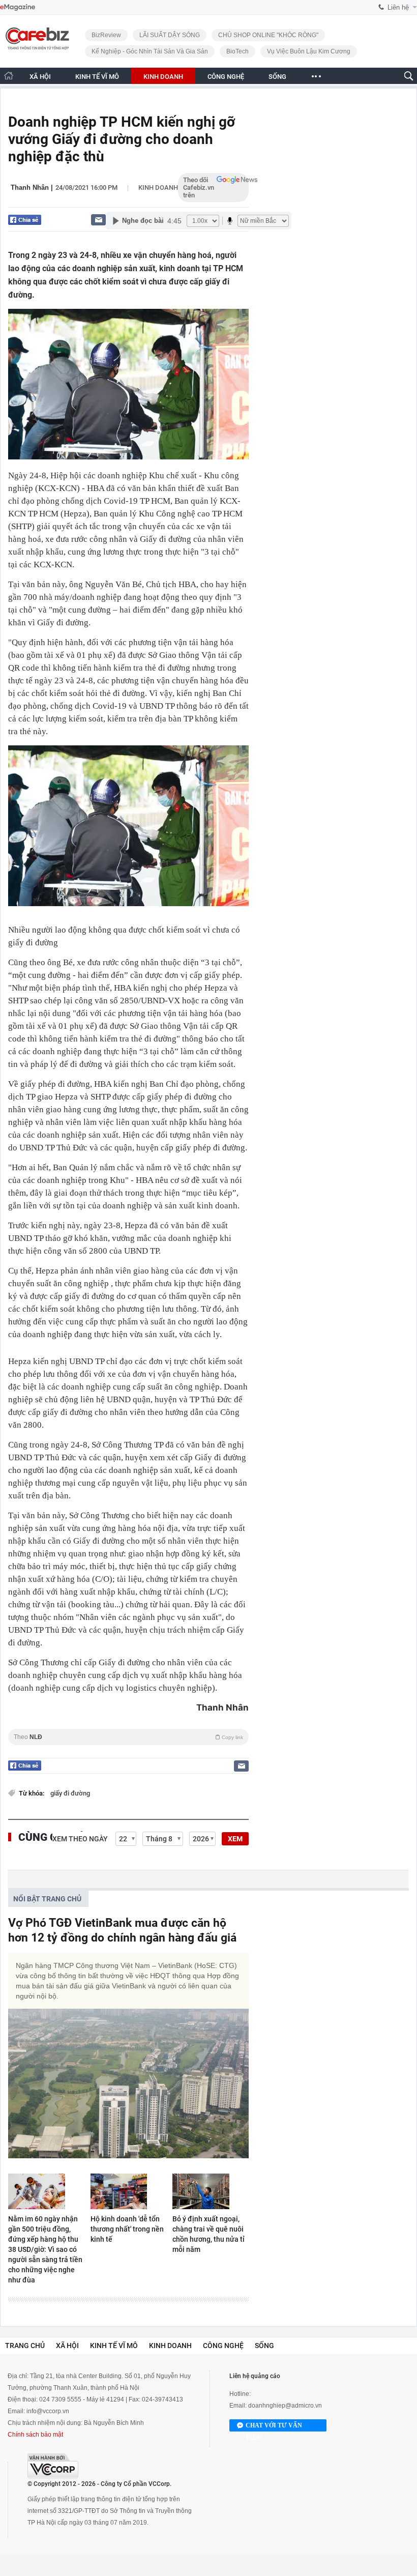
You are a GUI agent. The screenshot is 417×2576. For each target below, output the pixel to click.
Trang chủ (25, 2346)
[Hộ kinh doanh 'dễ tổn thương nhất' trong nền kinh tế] (129, 2191)
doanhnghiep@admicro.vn (285, 2406)
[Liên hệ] (98, 220)
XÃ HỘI (40, 77)
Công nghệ (223, 2346)
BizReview (106, 35)
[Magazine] (18, 7)
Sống (264, 2346)
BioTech (237, 51)
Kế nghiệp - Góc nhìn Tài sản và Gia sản (150, 51)
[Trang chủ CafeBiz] (9, 76)
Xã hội (67, 2346)
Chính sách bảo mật (35, 2435)
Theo (128, 1737)
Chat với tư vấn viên (274, 2427)
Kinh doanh (158, 187)
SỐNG (277, 77)
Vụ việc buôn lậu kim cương (309, 51)
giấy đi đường (70, 1793)
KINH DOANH (163, 77)
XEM (235, 1839)
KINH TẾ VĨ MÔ (97, 77)
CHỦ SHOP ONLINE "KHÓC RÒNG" (268, 35)
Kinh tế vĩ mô (114, 2346)
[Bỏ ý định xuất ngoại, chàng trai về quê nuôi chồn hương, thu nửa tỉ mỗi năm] (211, 2191)
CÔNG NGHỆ (226, 77)
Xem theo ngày (80, 1839)
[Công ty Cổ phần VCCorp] (53, 2466)
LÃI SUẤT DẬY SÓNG (170, 35)
